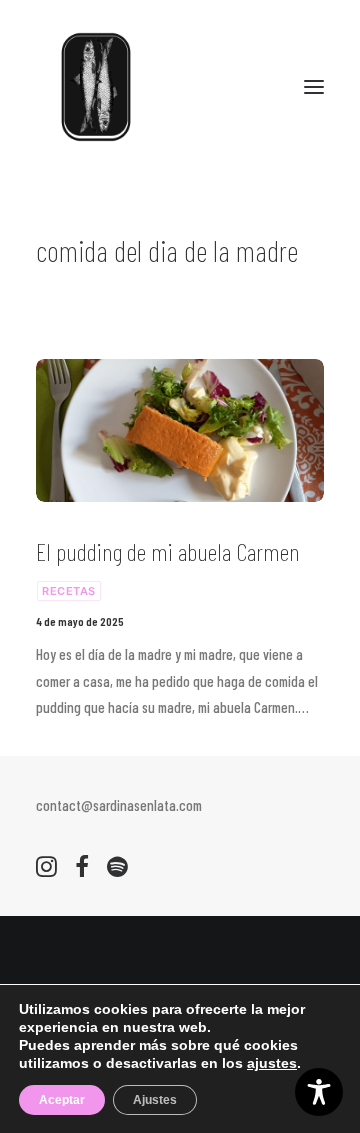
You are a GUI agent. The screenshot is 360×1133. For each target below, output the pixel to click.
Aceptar (62, 1100)
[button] (314, 87)
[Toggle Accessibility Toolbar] (319, 1092)
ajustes (272, 1063)
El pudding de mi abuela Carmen (168, 551)
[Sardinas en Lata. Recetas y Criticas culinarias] (96, 87)
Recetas (69, 591)
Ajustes (155, 1100)
